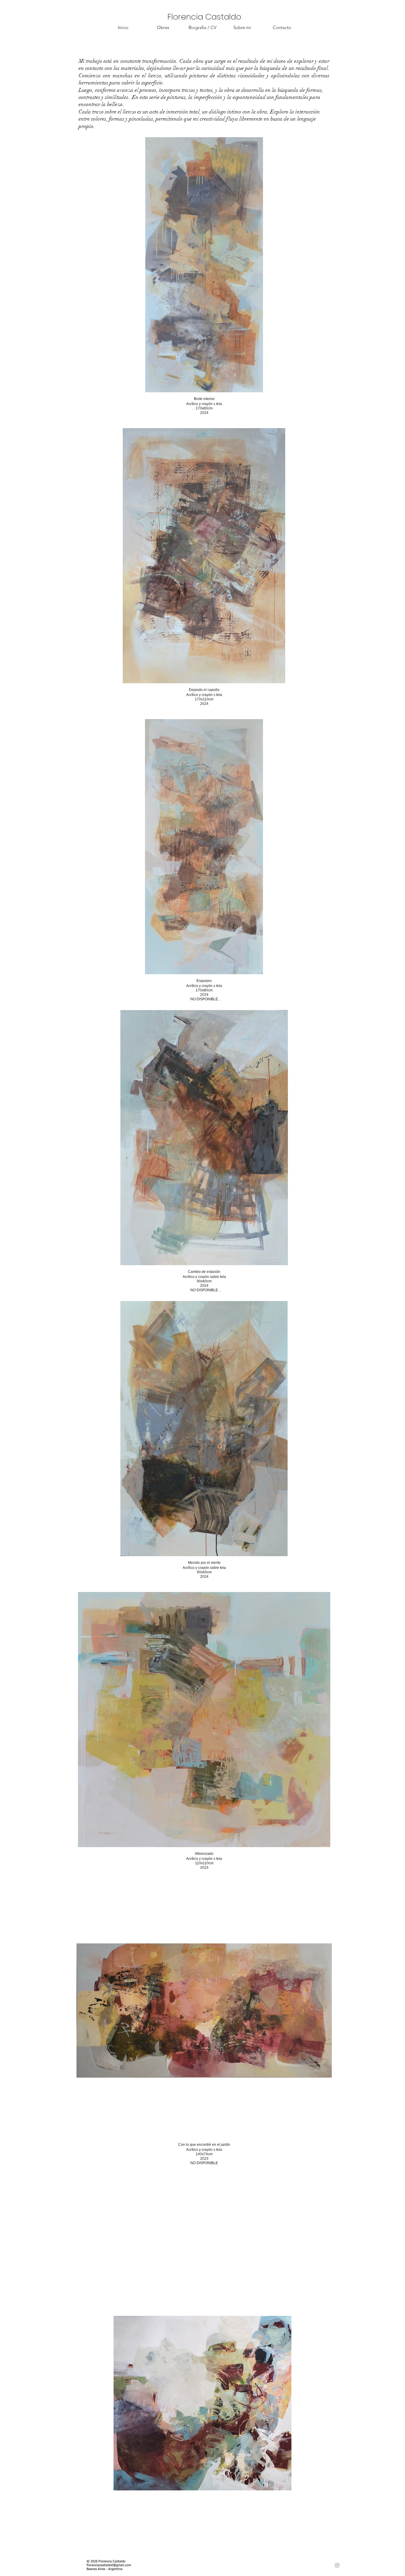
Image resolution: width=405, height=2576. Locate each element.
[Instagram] (337, 2565)
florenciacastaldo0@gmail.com (109, 2565)
